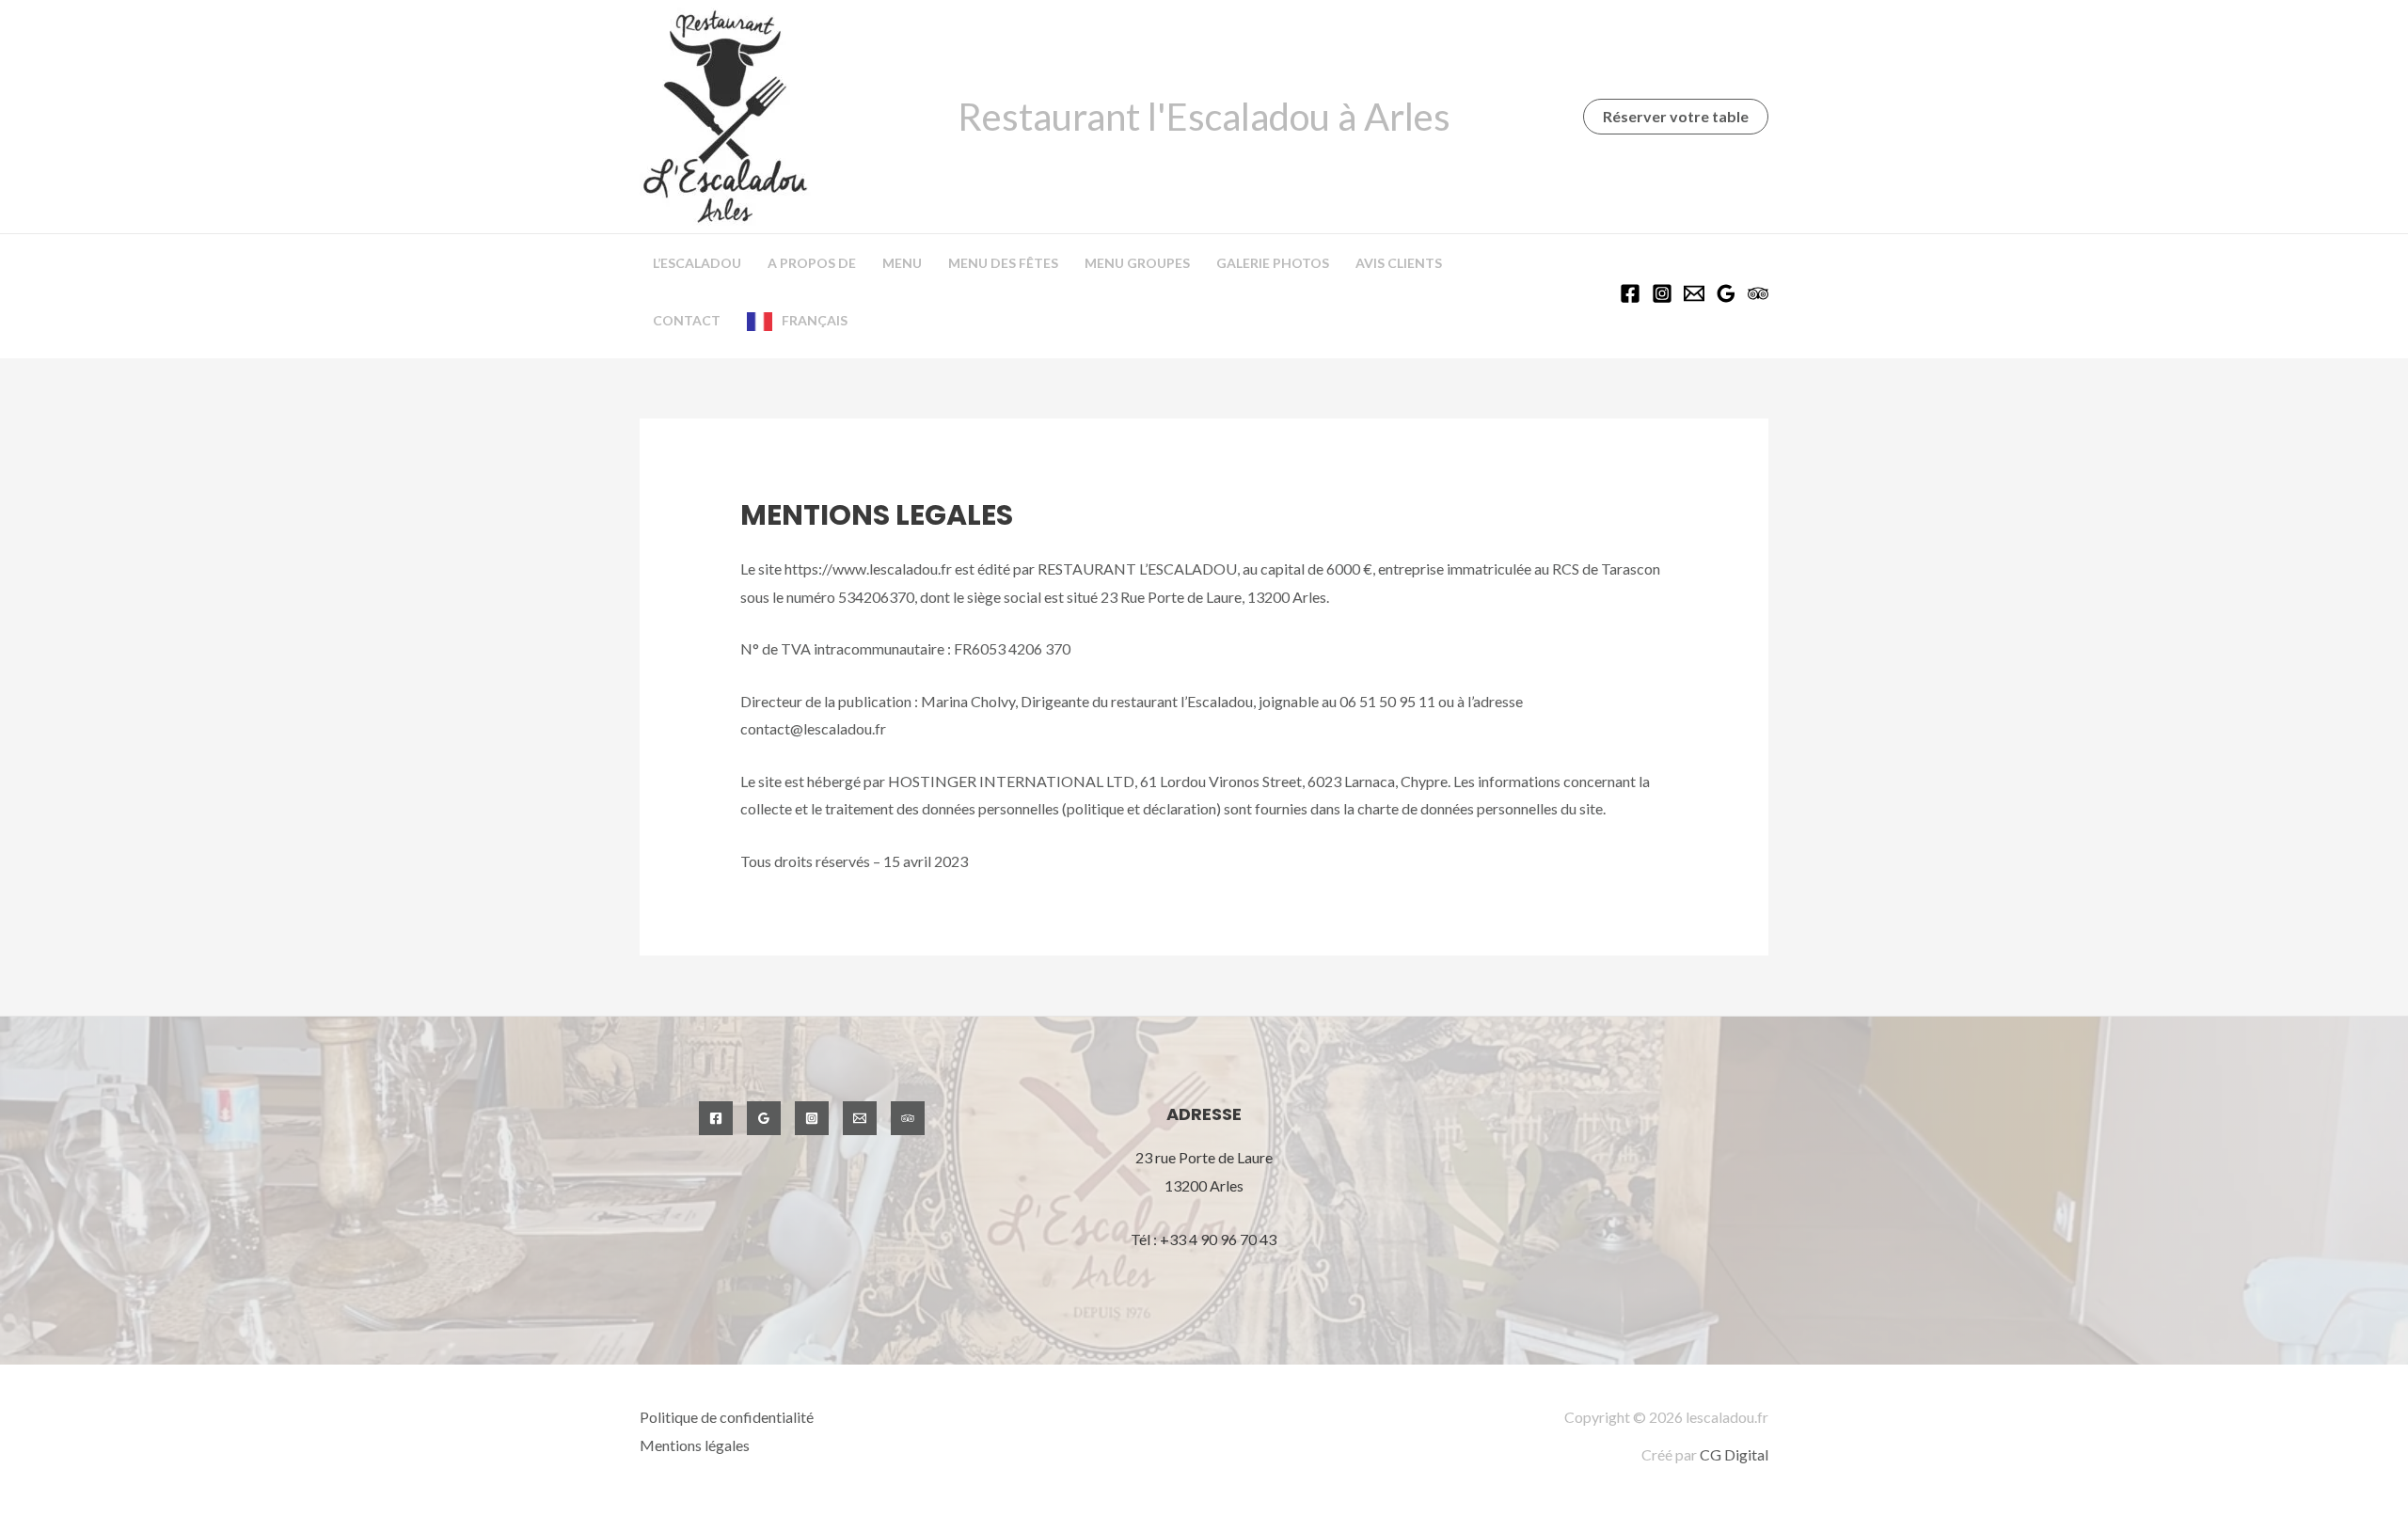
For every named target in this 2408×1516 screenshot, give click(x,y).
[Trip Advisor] (1758, 293)
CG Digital (1734, 1454)
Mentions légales (695, 1445)
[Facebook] (1630, 293)
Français (815, 320)
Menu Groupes (1137, 263)
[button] (1676, 117)
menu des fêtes (1003, 263)
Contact (687, 320)
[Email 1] (1694, 293)
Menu (902, 263)
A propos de (812, 263)
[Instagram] (1662, 293)
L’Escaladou (697, 263)
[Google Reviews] (1726, 293)
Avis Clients (1399, 263)
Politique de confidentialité (727, 1417)
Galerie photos (1273, 263)
